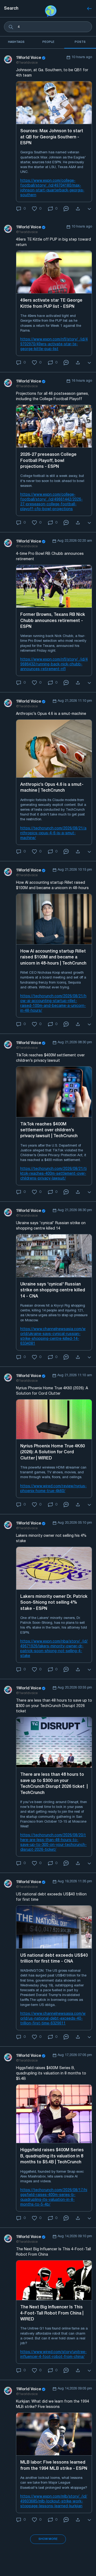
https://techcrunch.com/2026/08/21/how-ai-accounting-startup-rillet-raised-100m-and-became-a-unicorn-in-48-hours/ (53, 1004)
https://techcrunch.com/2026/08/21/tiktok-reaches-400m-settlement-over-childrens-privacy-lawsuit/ (53, 1174)
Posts (80, 42)
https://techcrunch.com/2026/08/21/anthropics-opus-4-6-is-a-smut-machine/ (53, 833)
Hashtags (16, 42)
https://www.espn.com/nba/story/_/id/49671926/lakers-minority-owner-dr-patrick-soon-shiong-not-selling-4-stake (54, 1649)
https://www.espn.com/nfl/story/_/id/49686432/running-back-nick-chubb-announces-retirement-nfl (54, 664)
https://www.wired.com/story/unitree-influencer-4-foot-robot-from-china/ (53, 2355)
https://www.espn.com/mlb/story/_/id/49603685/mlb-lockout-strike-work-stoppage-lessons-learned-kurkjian (54, 2501)
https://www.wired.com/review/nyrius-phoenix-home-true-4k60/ (53, 1489)
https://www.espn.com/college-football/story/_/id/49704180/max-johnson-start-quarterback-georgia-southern (52, 188)
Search (11, 9)
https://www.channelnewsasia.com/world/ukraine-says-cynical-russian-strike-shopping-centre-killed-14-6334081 (53, 1336)
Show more (48, 2539)
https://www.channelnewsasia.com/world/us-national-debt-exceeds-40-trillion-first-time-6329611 (53, 2019)
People (48, 42)
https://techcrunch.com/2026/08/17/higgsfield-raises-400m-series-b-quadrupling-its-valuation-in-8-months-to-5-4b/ (54, 2197)
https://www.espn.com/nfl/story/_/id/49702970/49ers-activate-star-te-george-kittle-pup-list (54, 344)
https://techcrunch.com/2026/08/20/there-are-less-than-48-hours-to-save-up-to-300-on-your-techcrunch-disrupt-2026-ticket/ (53, 1843)
